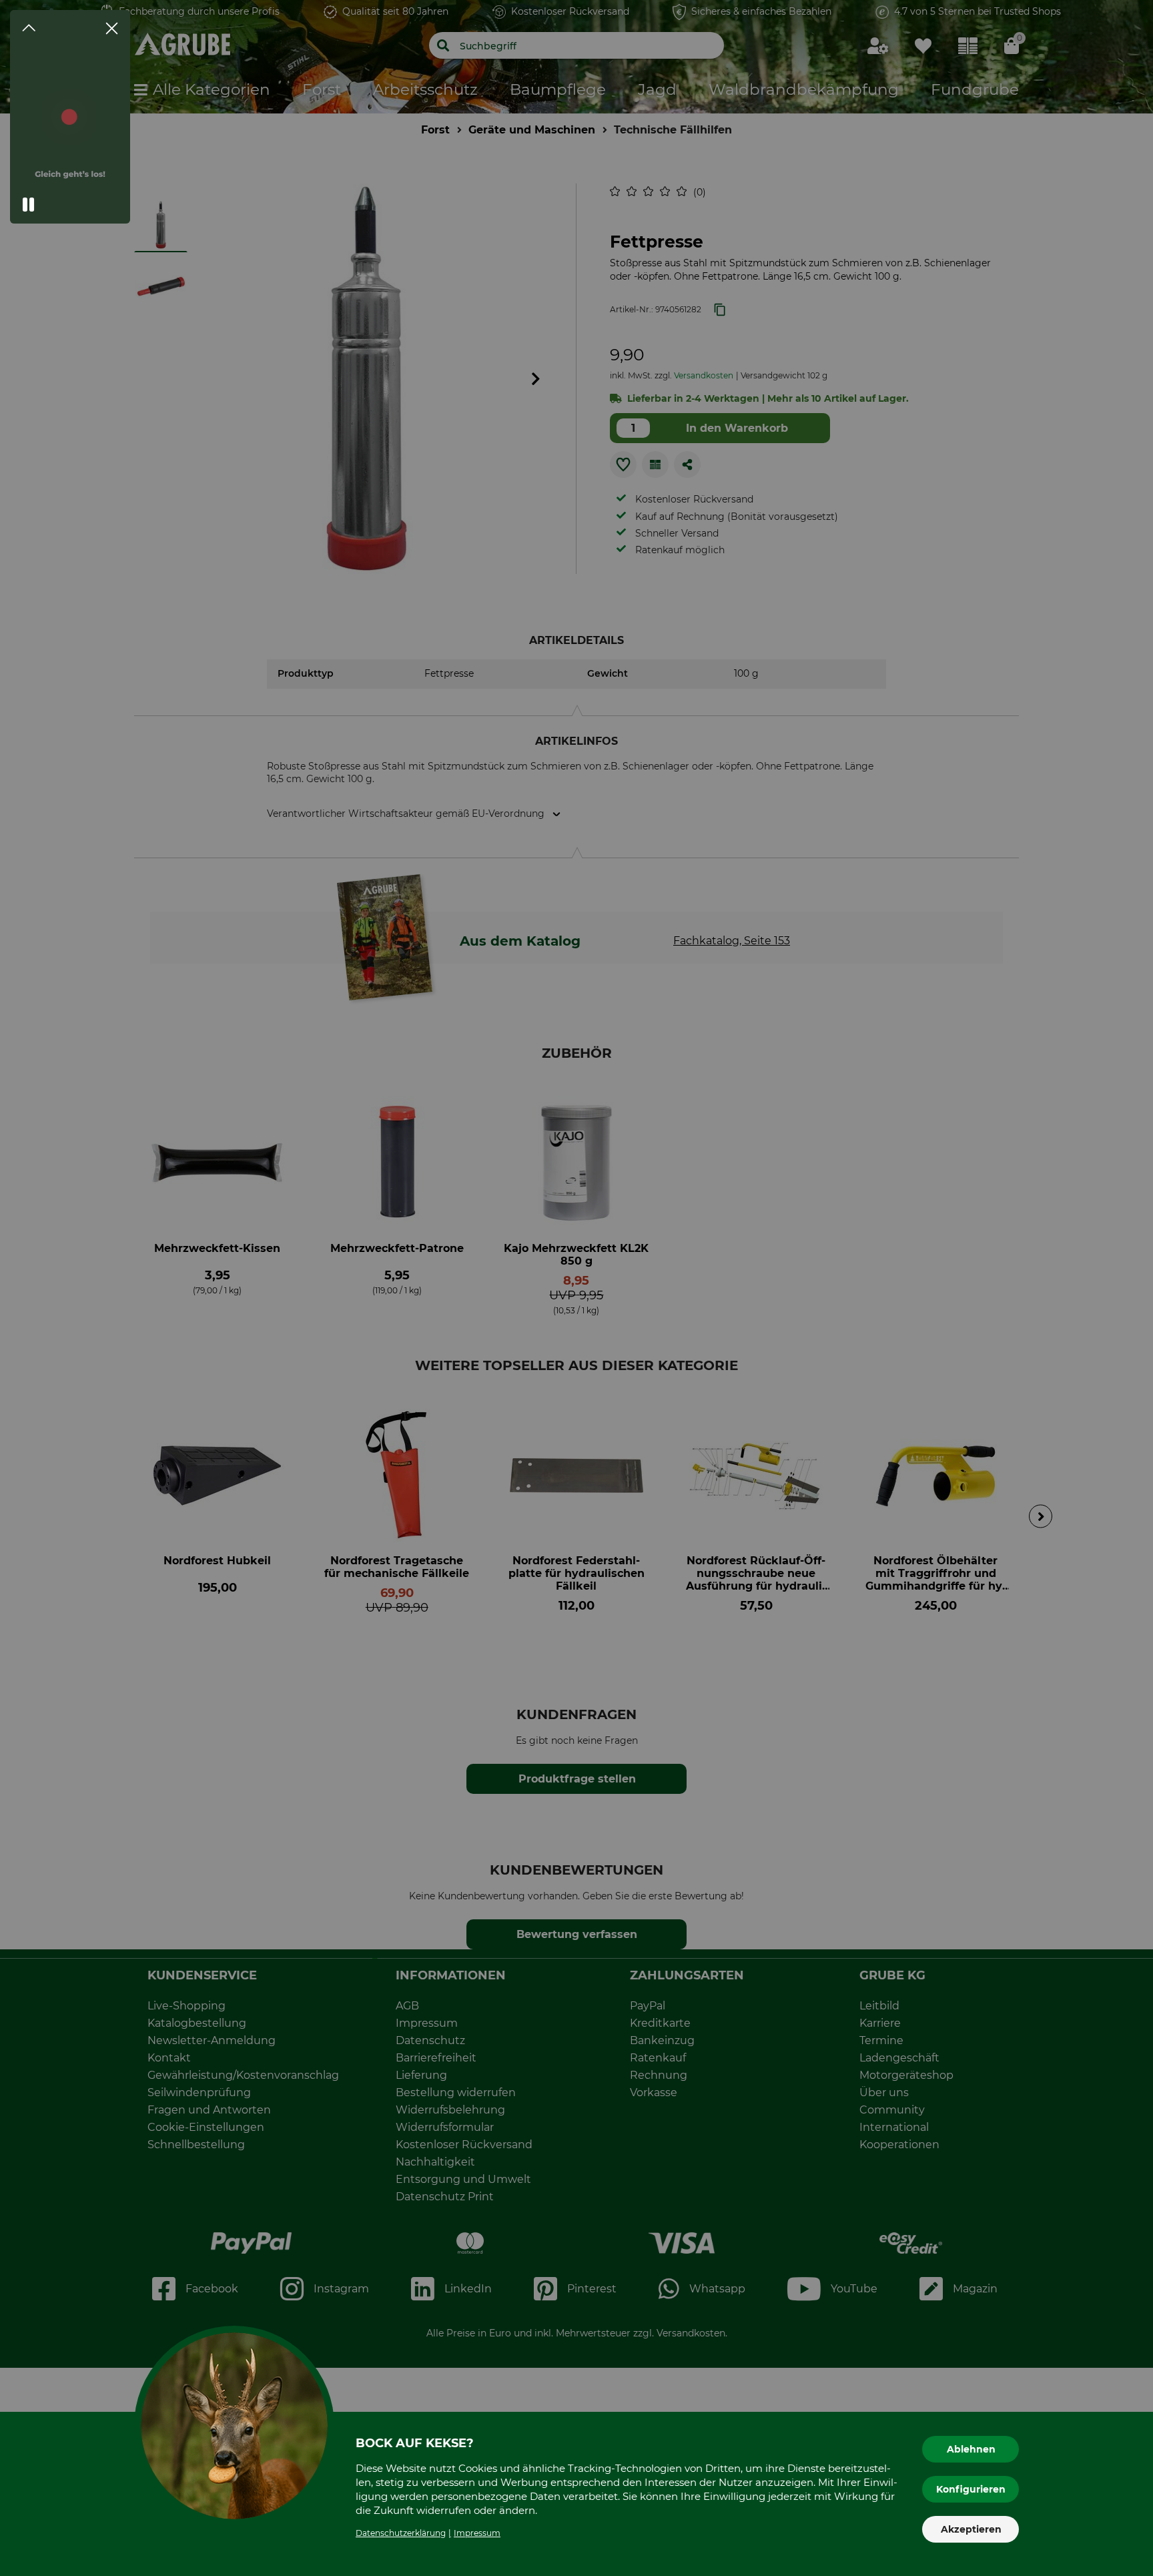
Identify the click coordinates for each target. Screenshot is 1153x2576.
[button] (29, 205)
